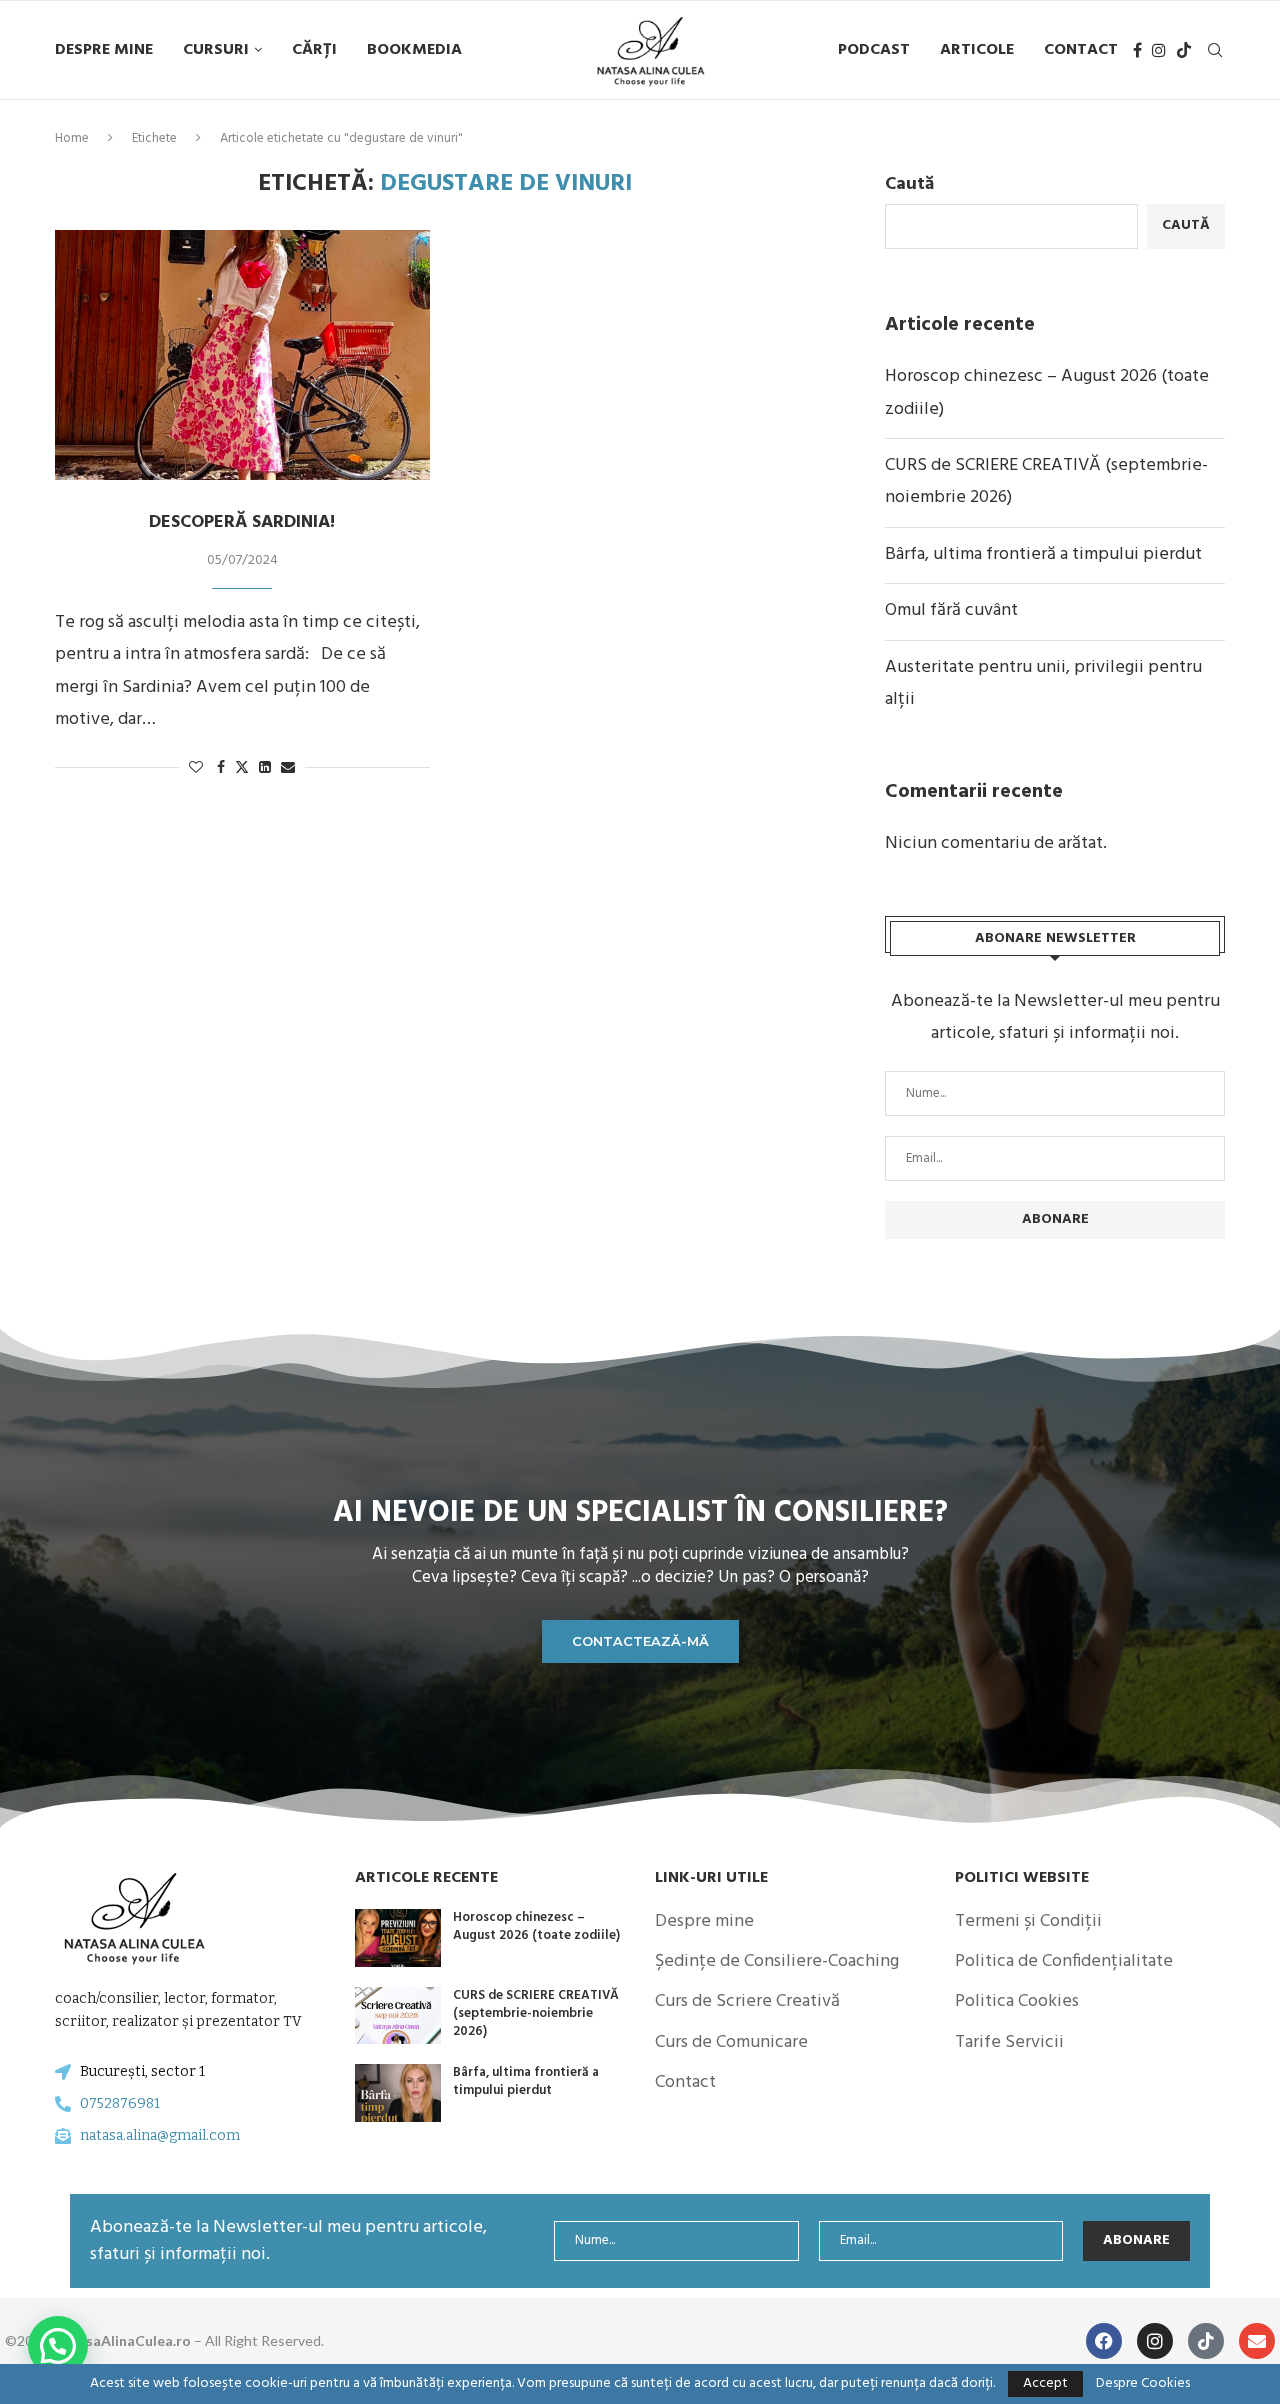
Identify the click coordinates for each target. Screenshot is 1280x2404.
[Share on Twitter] (242, 768)
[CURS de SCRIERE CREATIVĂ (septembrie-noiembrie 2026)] (398, 2016)
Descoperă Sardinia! (242, 522)
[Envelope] (1257, 2341)
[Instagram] (1159, 50)
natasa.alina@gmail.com (160, 2135)
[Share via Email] (288, 768)
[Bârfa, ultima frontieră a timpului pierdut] (398, 2093)
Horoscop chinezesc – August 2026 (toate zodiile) (536, 1926)
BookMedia (414, 50)
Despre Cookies (1143, 2384)
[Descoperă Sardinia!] (242, 355)
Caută (909, 184)
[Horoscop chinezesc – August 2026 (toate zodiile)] (398, 1938)
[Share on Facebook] (221, 768)
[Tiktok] (1184, 50)
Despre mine (104, 50)
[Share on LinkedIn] (265, 768)
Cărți (314, 50)
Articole (977, 50)
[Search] (1215, 50)
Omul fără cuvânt (951, 610)
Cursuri (216, 50)
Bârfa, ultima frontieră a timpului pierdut (1043, 554)
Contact (1081, 50)
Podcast (874, 50)
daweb (369, 2340)
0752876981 (120, 2103)
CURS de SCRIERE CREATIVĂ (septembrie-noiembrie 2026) (536, 2013)
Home (72, 138)
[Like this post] (196, 768)
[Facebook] (1137, 50)
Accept (1045, 2383)
